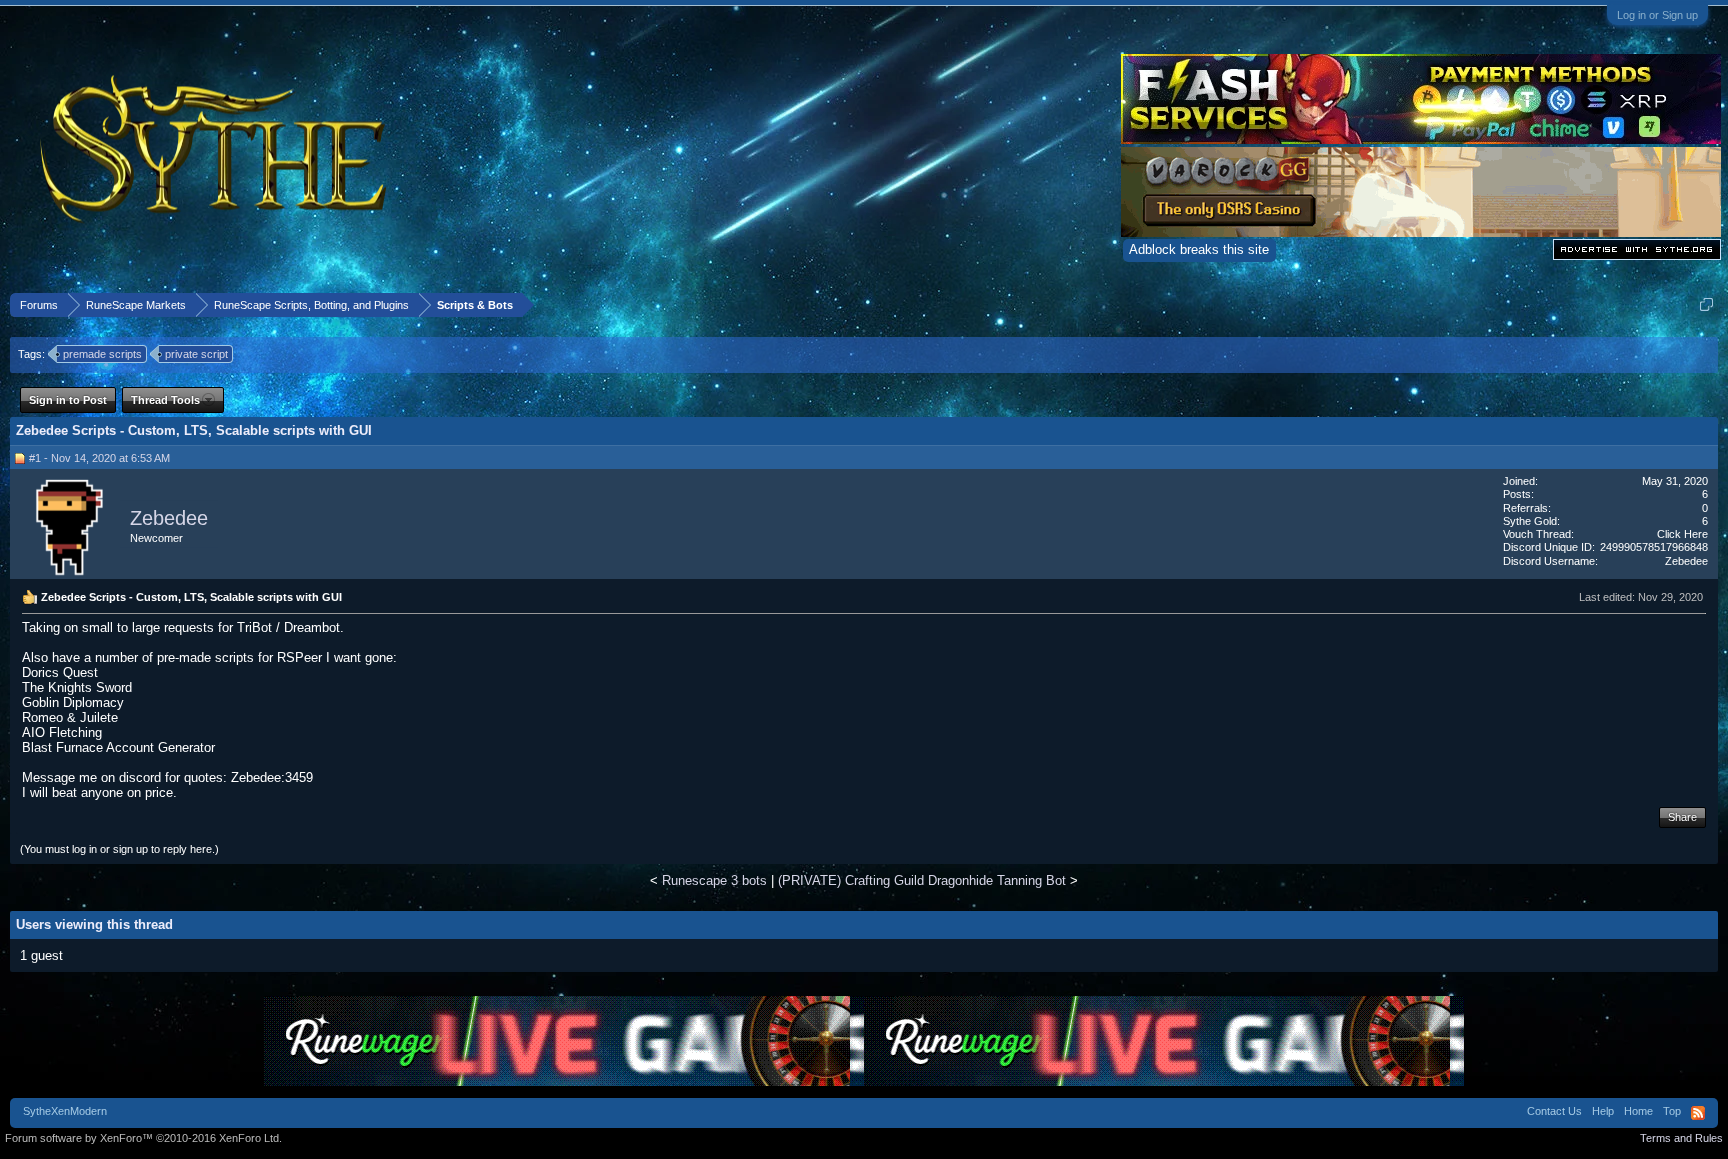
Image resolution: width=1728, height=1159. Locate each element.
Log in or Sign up (1657, 15)
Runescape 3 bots (714, 880)
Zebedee (169, 518)
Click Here (1682, 534)
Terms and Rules (1681, 1138)
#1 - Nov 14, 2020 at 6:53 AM (99, 458)
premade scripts (102, 354)
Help (1603, 1111)
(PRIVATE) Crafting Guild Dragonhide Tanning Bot (922, 880)
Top (1672, 1111)
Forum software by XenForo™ (143, 1138)
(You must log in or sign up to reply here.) (119, 849)
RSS (1698, 1113)
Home (1638, 1111)
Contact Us (1554, 1111)
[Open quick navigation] (1706, 304)
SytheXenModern (65, 1111)
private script (196, 354)
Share (1682, 817)
